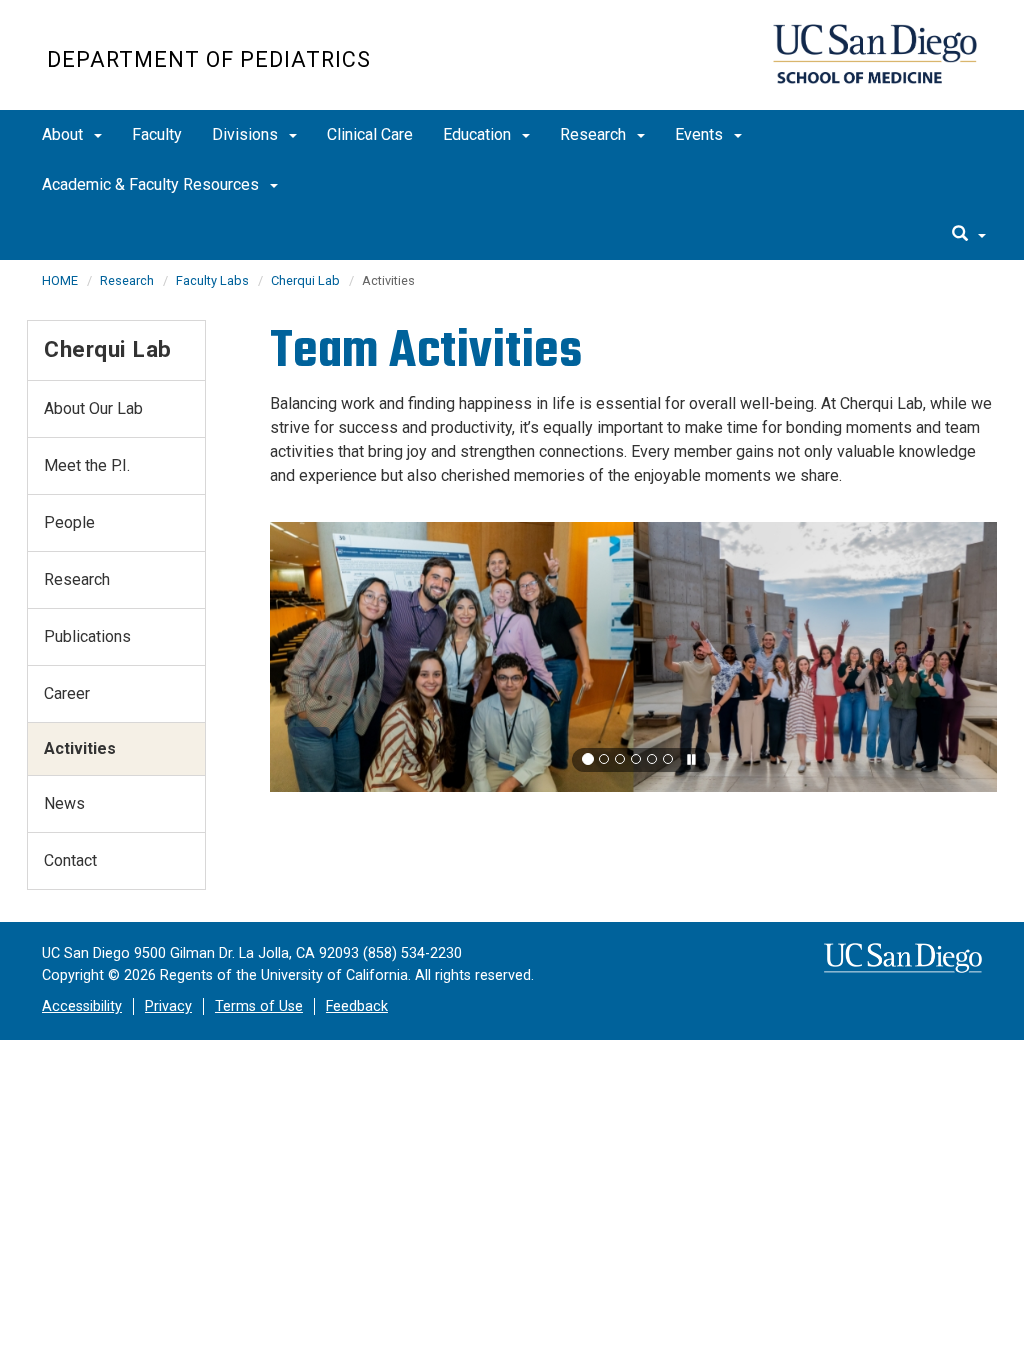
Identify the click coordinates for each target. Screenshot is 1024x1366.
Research (595, 134)
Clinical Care (370, 134)
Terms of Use (259, 1006)
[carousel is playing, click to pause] (692, 760)
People (69, 522)
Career (67, 693)
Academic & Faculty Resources (152, 184)
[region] (634, 657)
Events (701, 134)
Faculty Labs (212, 280)
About (64, 134)
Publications (87, 636)
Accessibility (82, 1006)
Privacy (168, 1006)
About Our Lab (93, 408)
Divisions (247, 134)
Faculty (157, 134)
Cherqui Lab (305, 280)
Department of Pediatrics (209, 59)
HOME (60, 280)
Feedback (357, 1006)
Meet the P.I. (87, 465)
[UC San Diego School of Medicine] (875, 54)
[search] (969, 235)
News (64, 803)
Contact (70, 860)
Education (479, 134)
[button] (588, 759)
